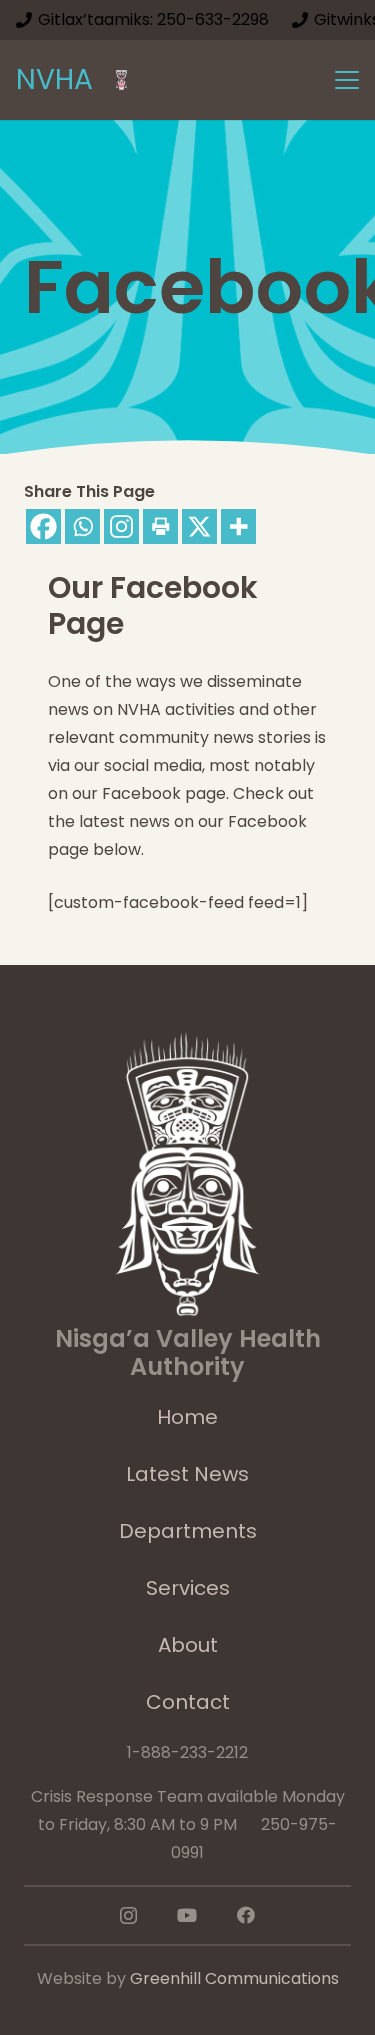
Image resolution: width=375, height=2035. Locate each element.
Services (188, 1588)
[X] (199, 526)
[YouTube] (187, 1915)
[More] (238, 526)
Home (187, 1417)
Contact (188, 1702)
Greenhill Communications (234, 1978)
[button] (347, 80)
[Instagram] (121, 526)
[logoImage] (121, 80)
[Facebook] (43, 526)
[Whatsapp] (82, 526)
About (188, 1645)
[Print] (160, 526)
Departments (188, 1531)
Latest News (187, 1474)
